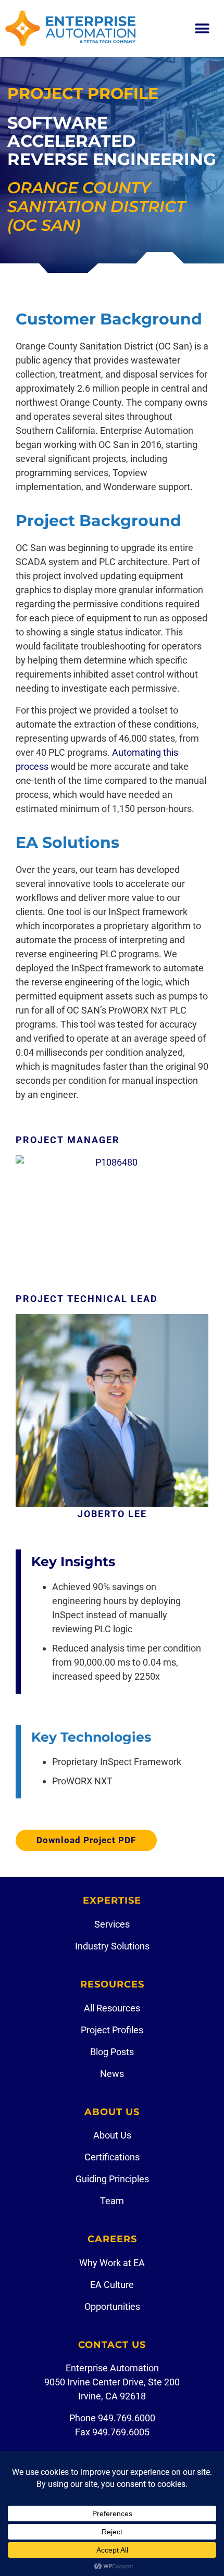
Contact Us (112, 2345)
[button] (202, 28)
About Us (112, 2112)
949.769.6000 (127, 2418)
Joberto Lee (112, 1514)
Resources (112, 1984)
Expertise (112, 1900)
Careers (112, 2239)
